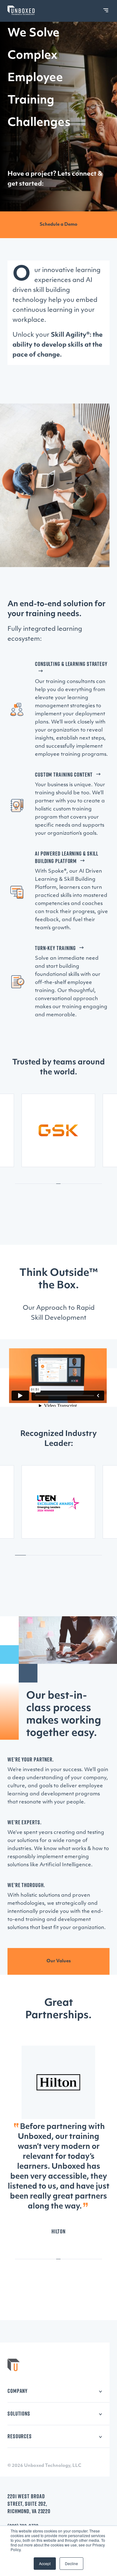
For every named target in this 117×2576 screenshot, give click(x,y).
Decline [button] (71, 2563)
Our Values (59, 1961)
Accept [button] (45, 2563)
